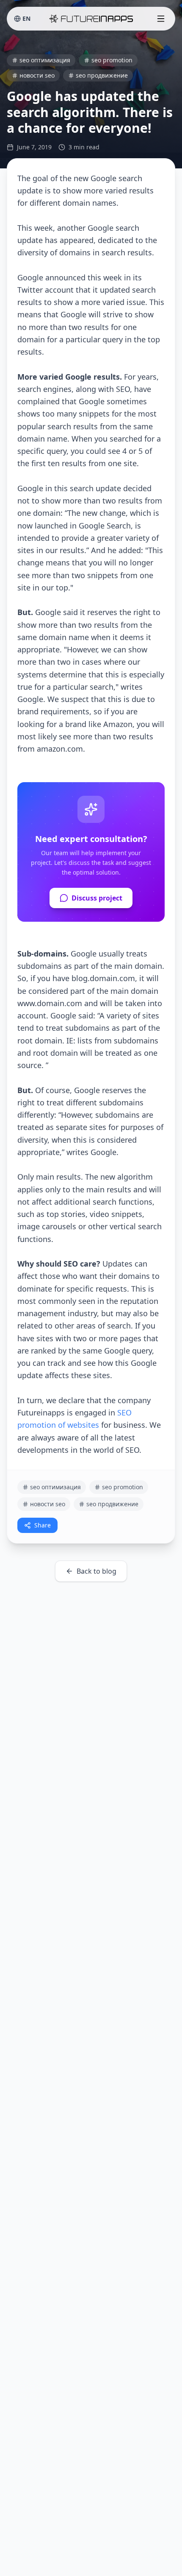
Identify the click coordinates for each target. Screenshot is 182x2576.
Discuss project (97, 898)
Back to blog (97, 1571)
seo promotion (112, 60)
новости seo (37, 75)
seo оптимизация (45, 60)
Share (43, 1525)
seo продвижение (102, 75)
